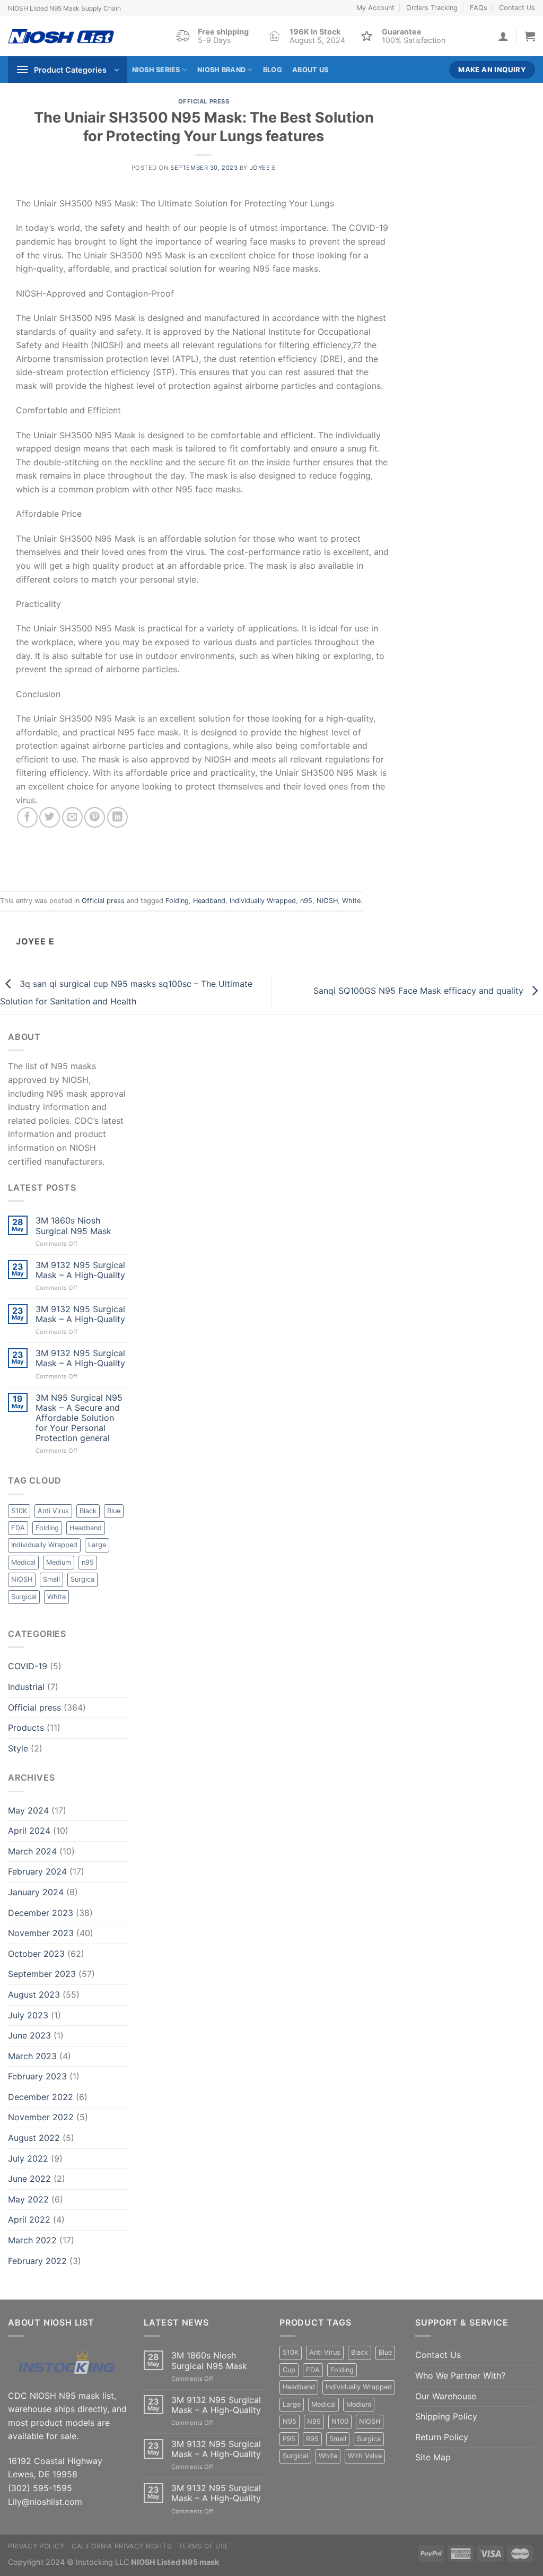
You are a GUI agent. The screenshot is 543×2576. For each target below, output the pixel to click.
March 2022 (32, 2240)
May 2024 (28, 1810)
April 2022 (29, 2219)
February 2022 (37, 2261)
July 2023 (28, 2015)
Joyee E (263, 168)
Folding (177, 901)
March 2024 (32, 1851)
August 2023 (34, 1994)
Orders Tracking (432, 8)
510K (19, 1511)
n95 (306, 901)
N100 (340, 2421)
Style (18, 1748)
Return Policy (442, 2437)
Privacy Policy (36, 2546)
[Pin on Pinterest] (95, 817)
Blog (273, 70)
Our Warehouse (446, 2396)
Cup (289, 2370)
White (351, 901)
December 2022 (41, 2097)
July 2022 (28, 2158)
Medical (23, 1562)
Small (51, 1579)
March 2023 (32, 2056)
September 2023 (42, 1974)
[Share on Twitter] (50, 817)
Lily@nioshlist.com (45, 2502)
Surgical (24, 1597)
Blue (114, 1511)
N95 (290, 2421)
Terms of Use (204, 2546)
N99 (314, 2421)
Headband (209, 901)
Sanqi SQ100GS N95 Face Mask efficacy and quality (420, 990)
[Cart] (530, 36)
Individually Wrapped (263, 901)
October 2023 (36, 1954)
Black (88, 1511)
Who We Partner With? (460, 2375)
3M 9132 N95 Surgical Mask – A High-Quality (80, 1270)
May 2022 (28, 2199)
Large (97, 1545)
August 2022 (34, 2138)
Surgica (82, 1579)
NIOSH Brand (221, 70)
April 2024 (29, 1831)
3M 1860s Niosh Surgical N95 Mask (73, 1226)
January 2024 (36, 1892)
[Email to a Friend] (72, 817)
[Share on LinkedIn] (117, 817)
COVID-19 (28, 1666)
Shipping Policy (446, 2416)
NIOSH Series (156, 70)
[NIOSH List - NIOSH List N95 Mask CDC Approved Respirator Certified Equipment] (61, 36)
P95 (289, 2439)
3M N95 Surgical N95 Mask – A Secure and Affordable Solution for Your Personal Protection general (79, 1418)
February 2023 (37, 2076)
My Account (375, 8)
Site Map (433, 2457)
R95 (312, 2439)
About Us (310, 70)
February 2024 (37, 1871)
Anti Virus (53, 1511)
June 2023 (29, 2035)
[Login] (503, 36)
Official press (204, 101)
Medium (59, 1562)
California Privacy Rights (121, 2546)
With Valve (365, 2456)
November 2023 (41, 1933)
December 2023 (41, 1913)
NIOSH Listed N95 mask (175, 2562)
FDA (18, 1528)
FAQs (479, 8)
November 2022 (41, 2117)
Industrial (26, 1687)
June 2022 (29, 2179)
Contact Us (517, 8)
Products (26, 1728)
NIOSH (327, 901)
